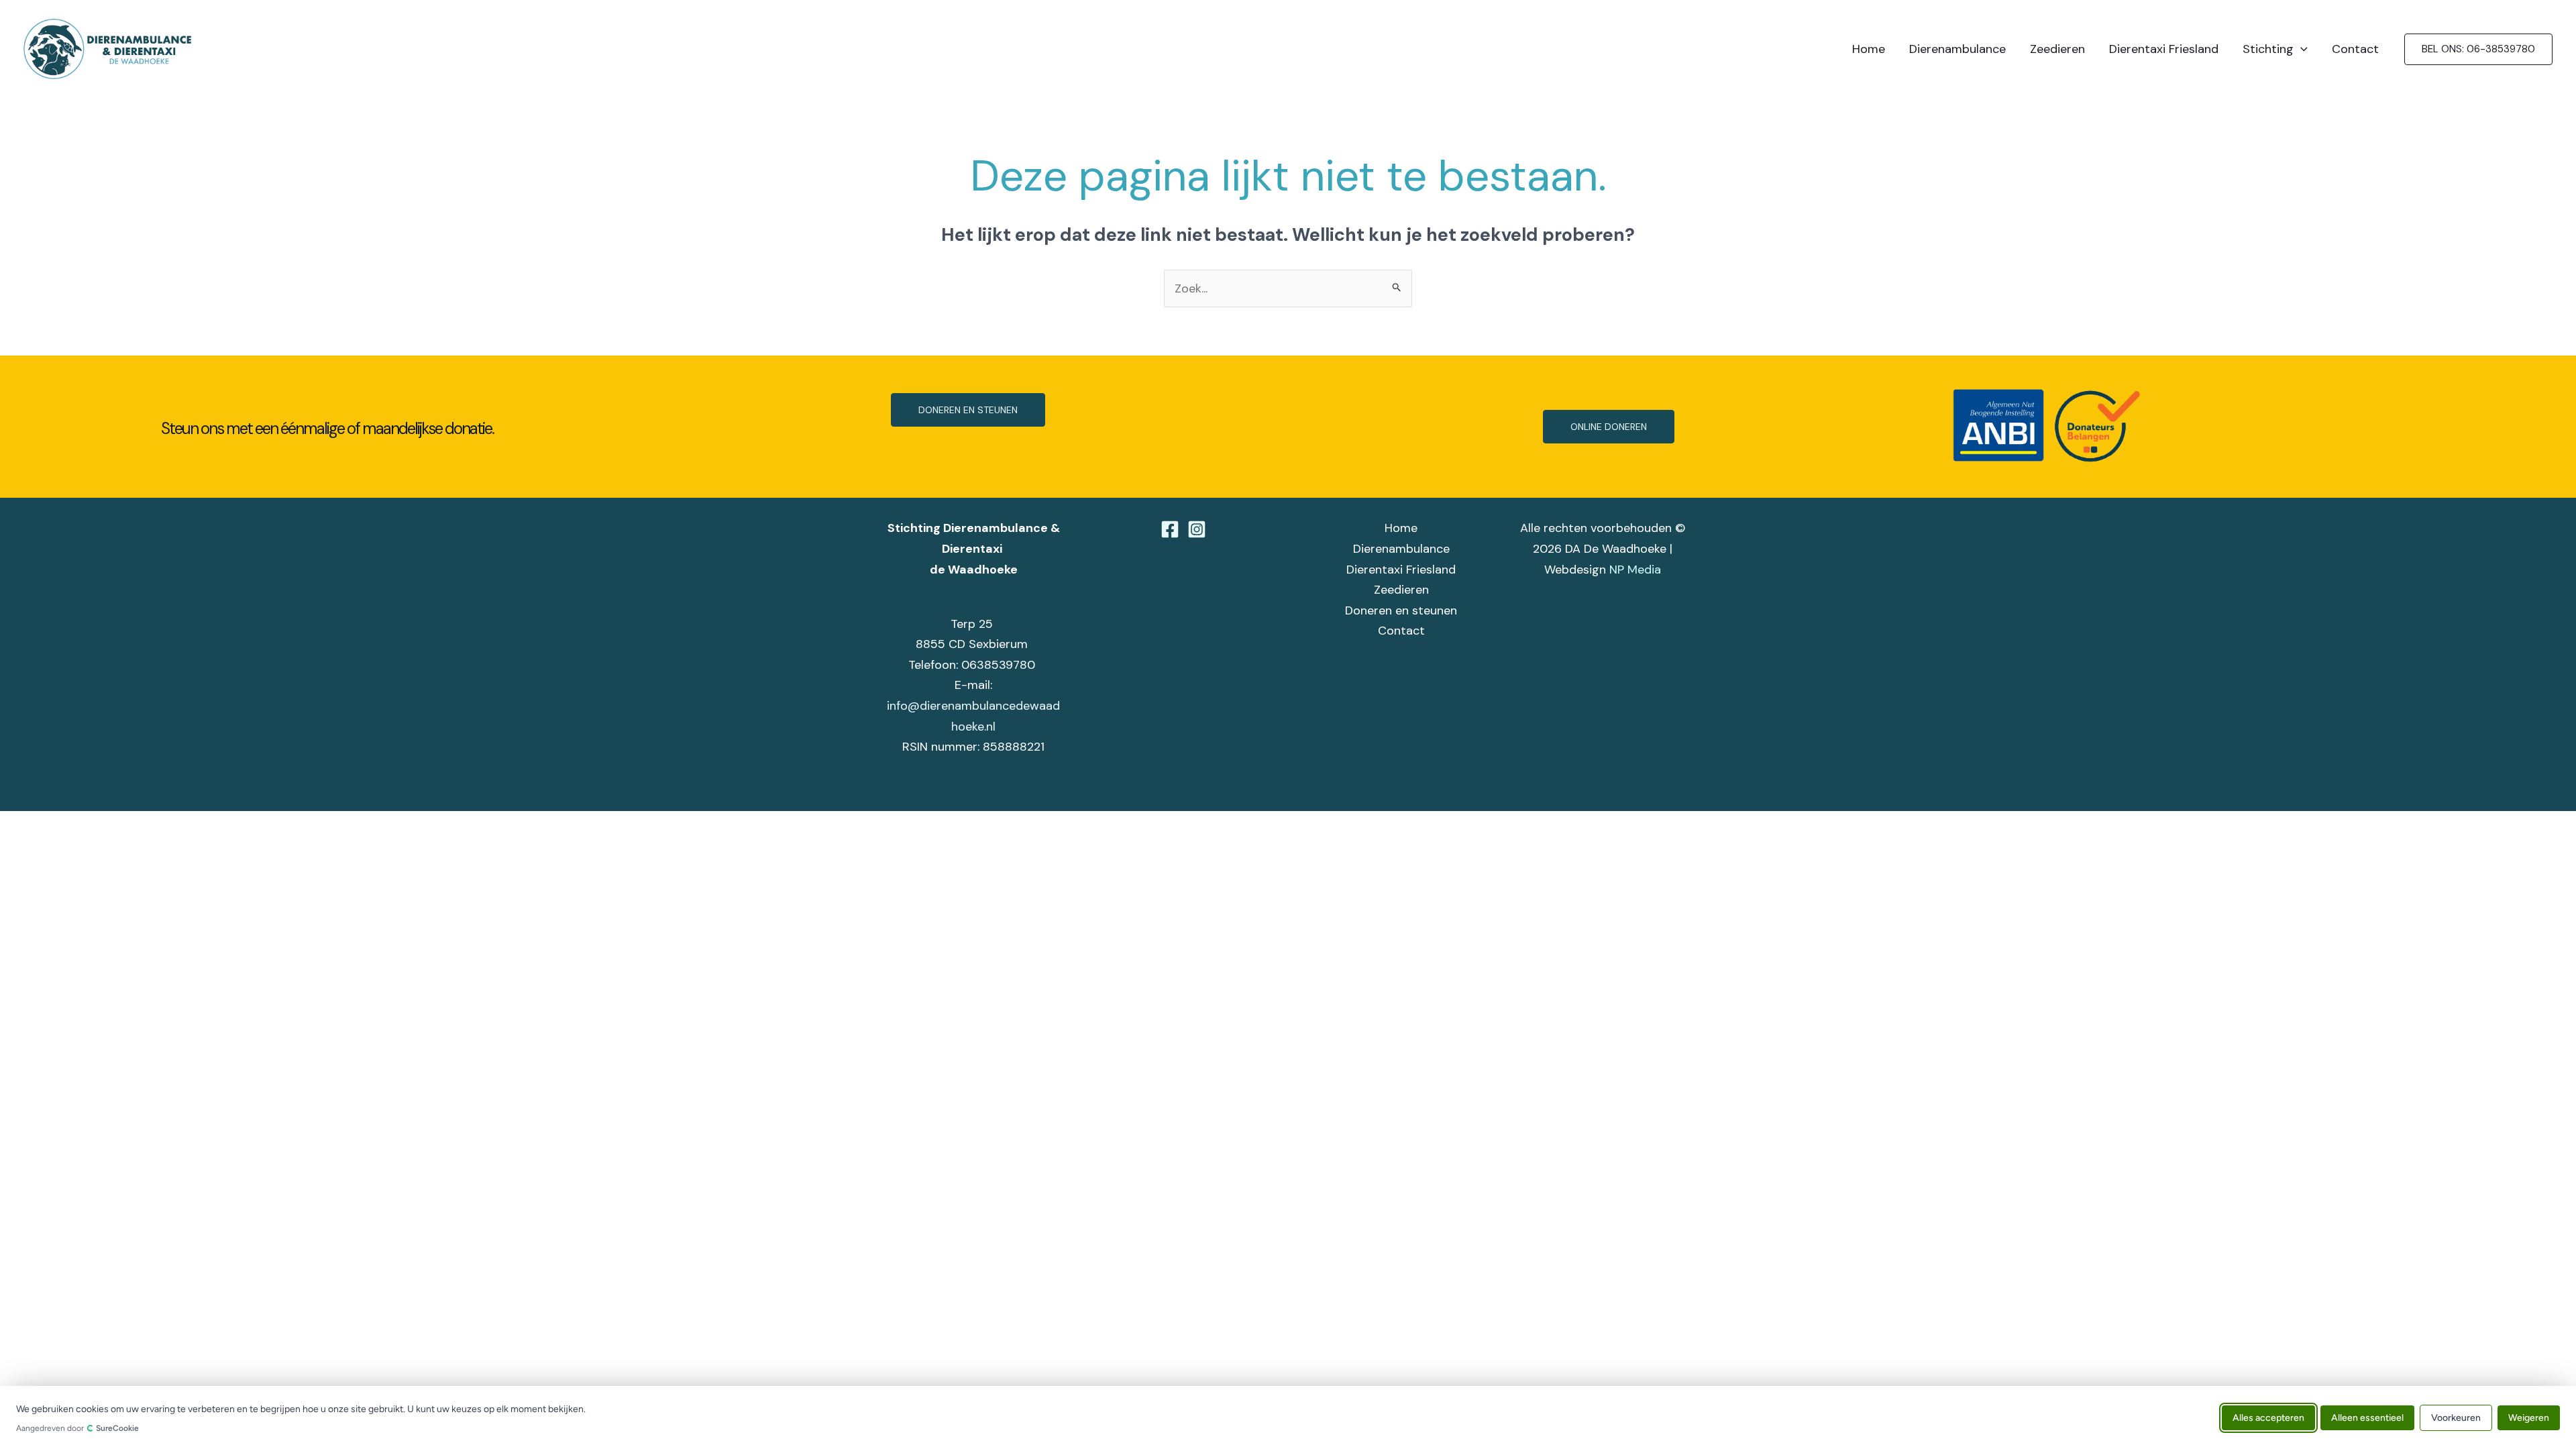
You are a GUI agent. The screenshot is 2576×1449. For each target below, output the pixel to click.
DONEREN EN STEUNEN (968, 410)
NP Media (1635, 570)
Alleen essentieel (2367, 1417)
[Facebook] (1170, 529)
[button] (2301, 49)
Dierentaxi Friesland (2164, 49)
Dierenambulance (1957, 49)
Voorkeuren (2456, 1417)
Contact (2355, 49)
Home (1869, 49)
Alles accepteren (2268, 1417)
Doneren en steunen (1401, 610)
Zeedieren (2057, 49)
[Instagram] (1197, 529)
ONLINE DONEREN (1609, 427)
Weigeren (2529, 1417)
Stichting (2268, 49)
